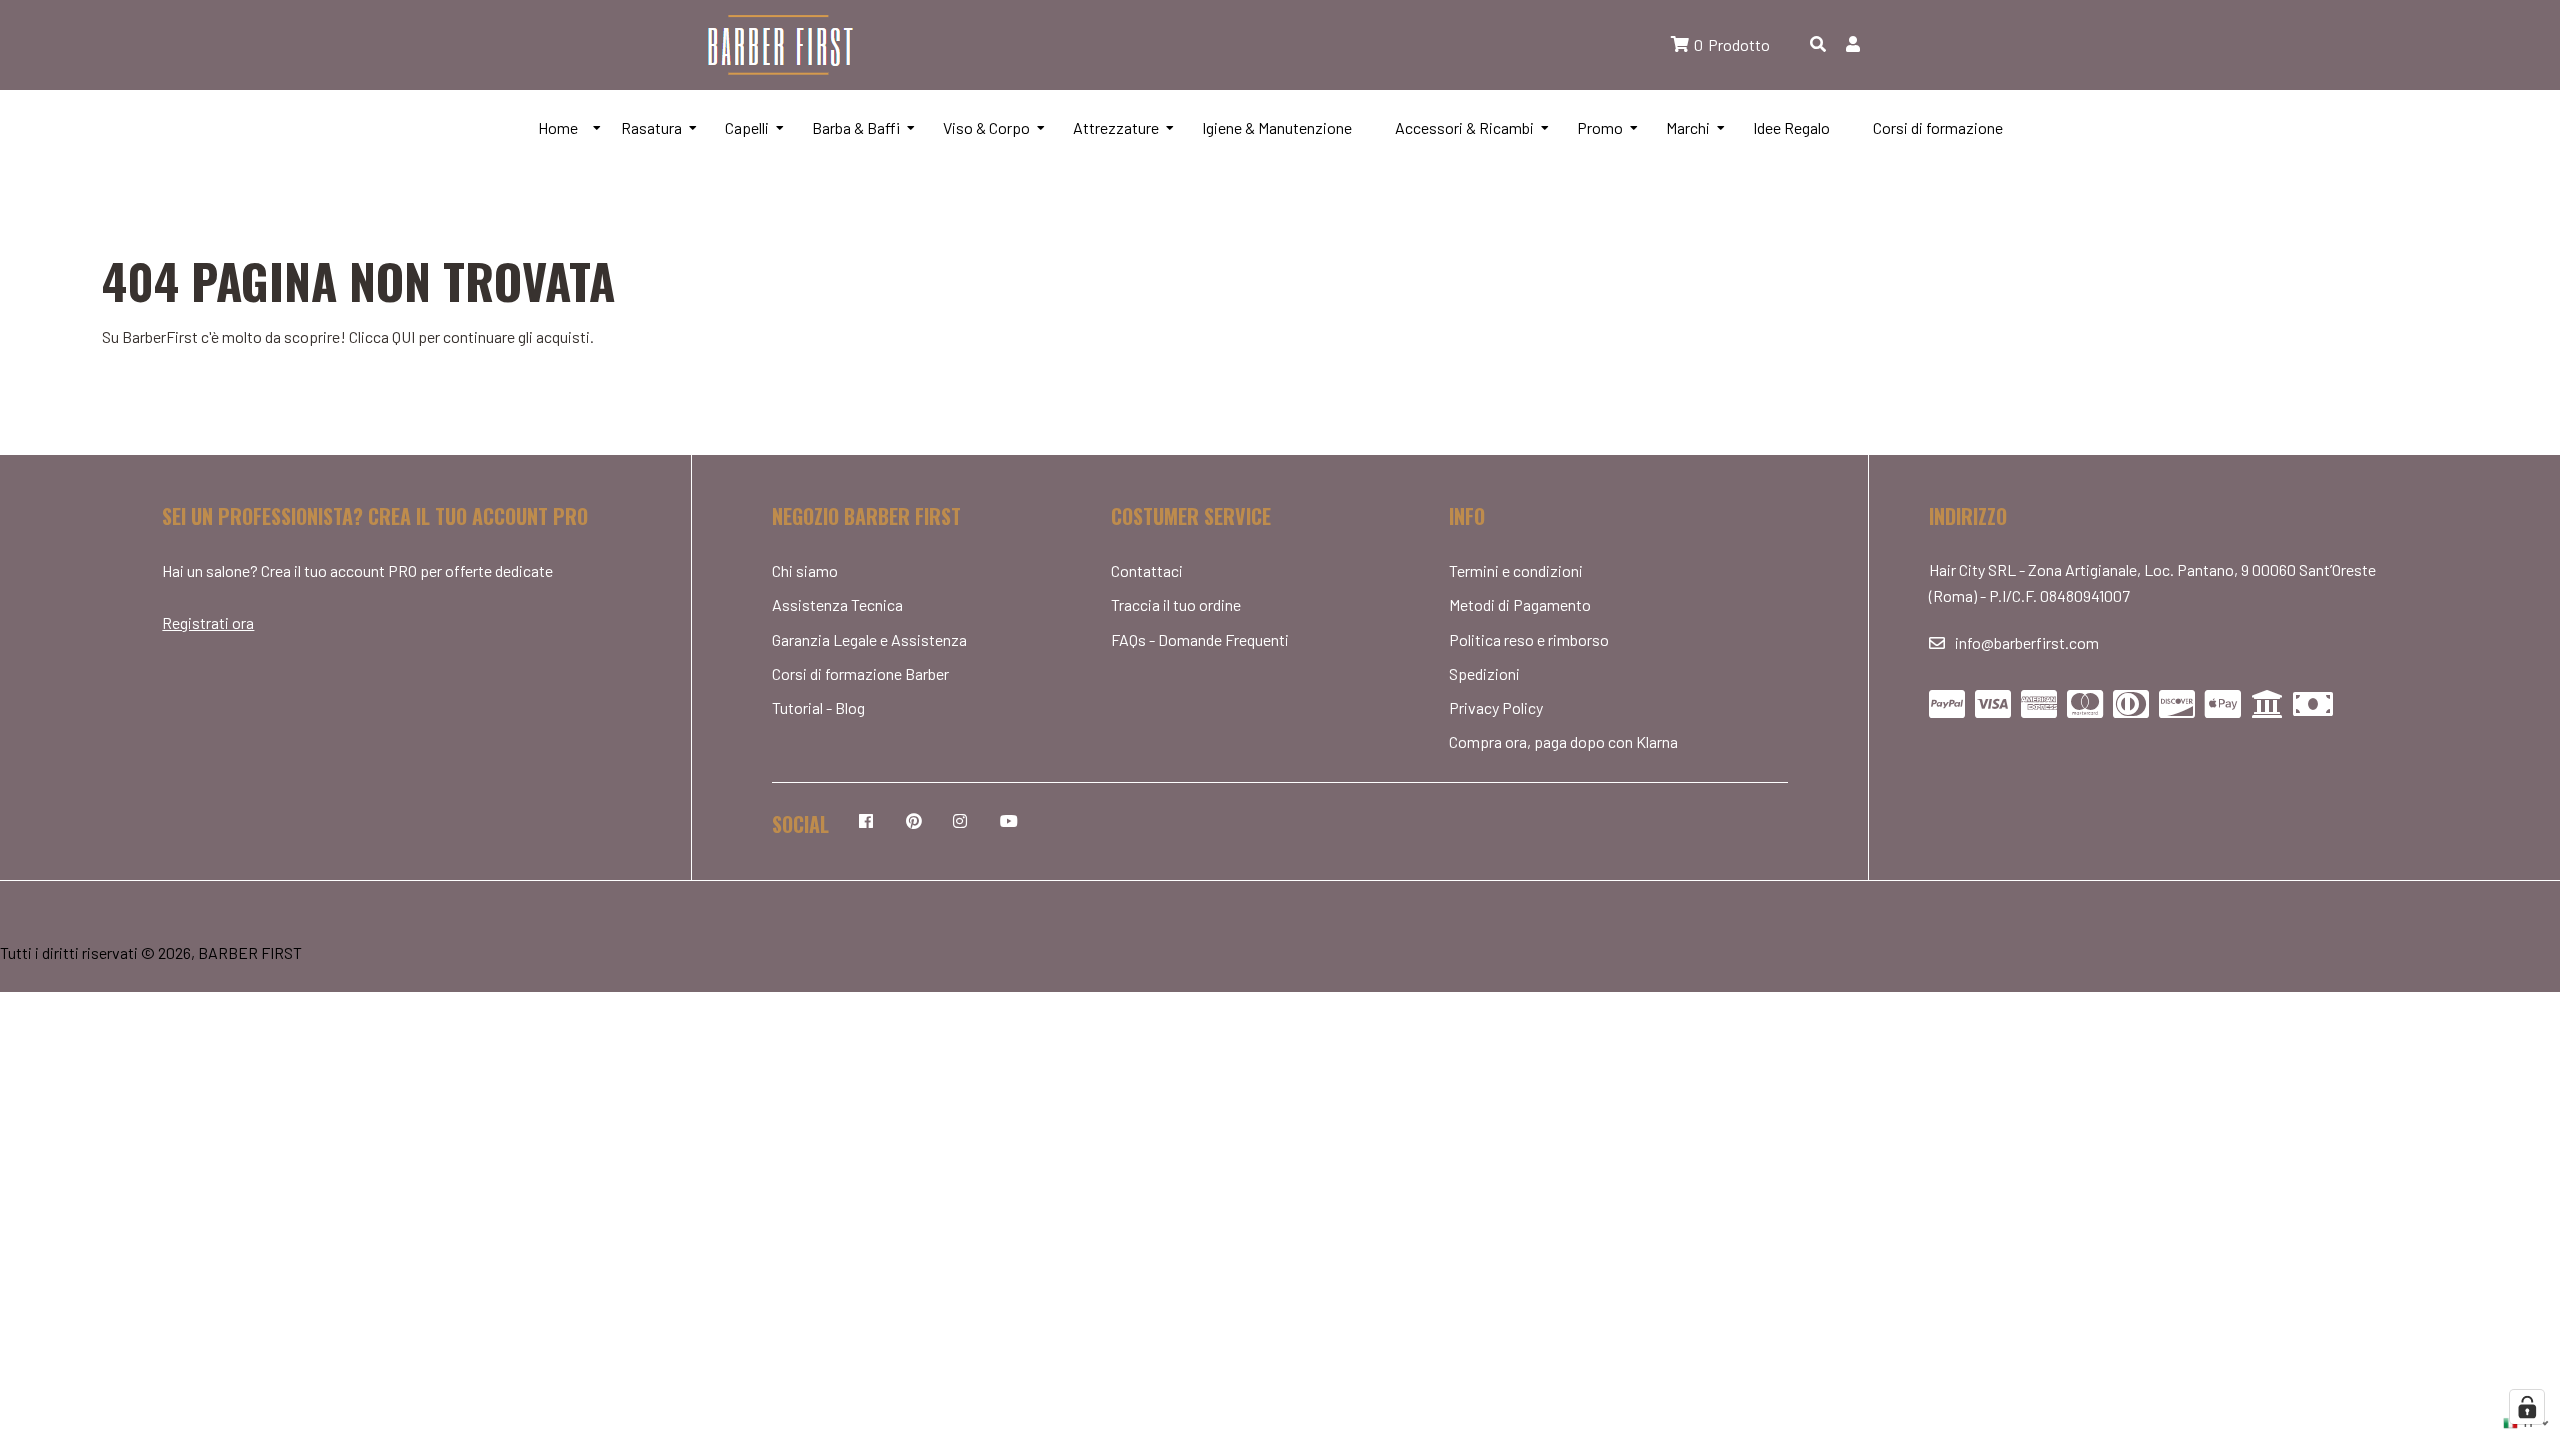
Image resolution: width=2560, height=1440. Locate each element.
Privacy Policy (1496, 707)
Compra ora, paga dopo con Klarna (1563, 741)
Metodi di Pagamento (1520, 604)
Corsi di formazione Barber (860, 673)
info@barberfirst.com (2027, 642)
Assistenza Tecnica (837, 604)
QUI (403, 336)
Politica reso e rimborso (1529, 639)
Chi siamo (805, 570)
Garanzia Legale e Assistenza (869, 639)
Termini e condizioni (1516, 570)
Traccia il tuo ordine (1176, 604)
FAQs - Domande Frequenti (1200, 639)
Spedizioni (1484, 673)
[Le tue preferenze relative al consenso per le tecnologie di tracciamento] (2527, 1407)
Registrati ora (208, 622)
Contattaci (1147, 570)
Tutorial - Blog (818, 707)
